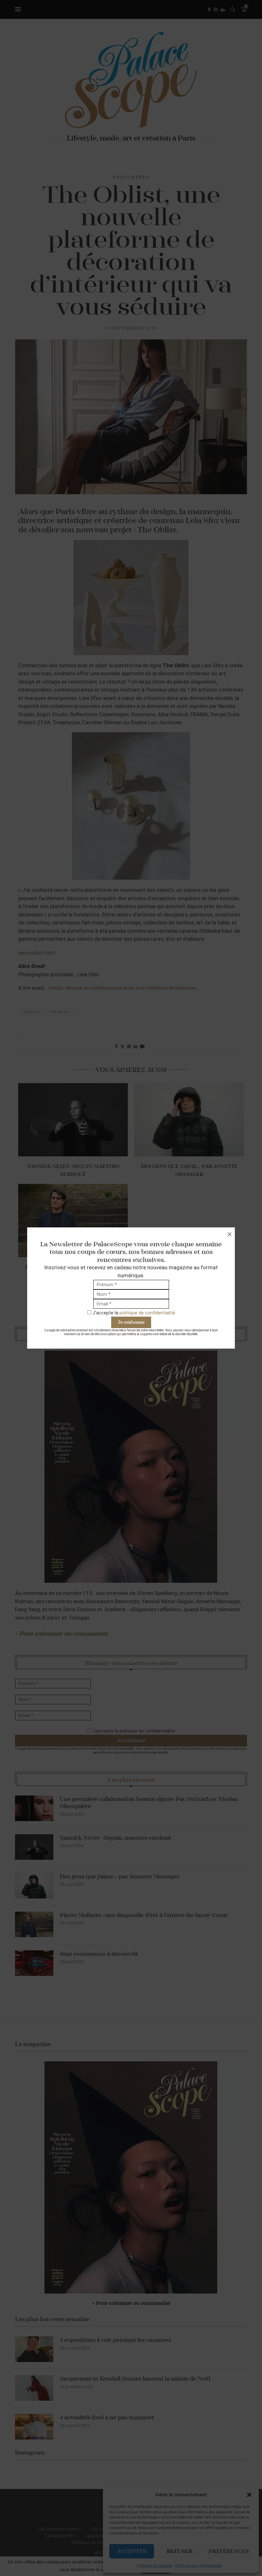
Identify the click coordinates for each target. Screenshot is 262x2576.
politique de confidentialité (147, 1313)
